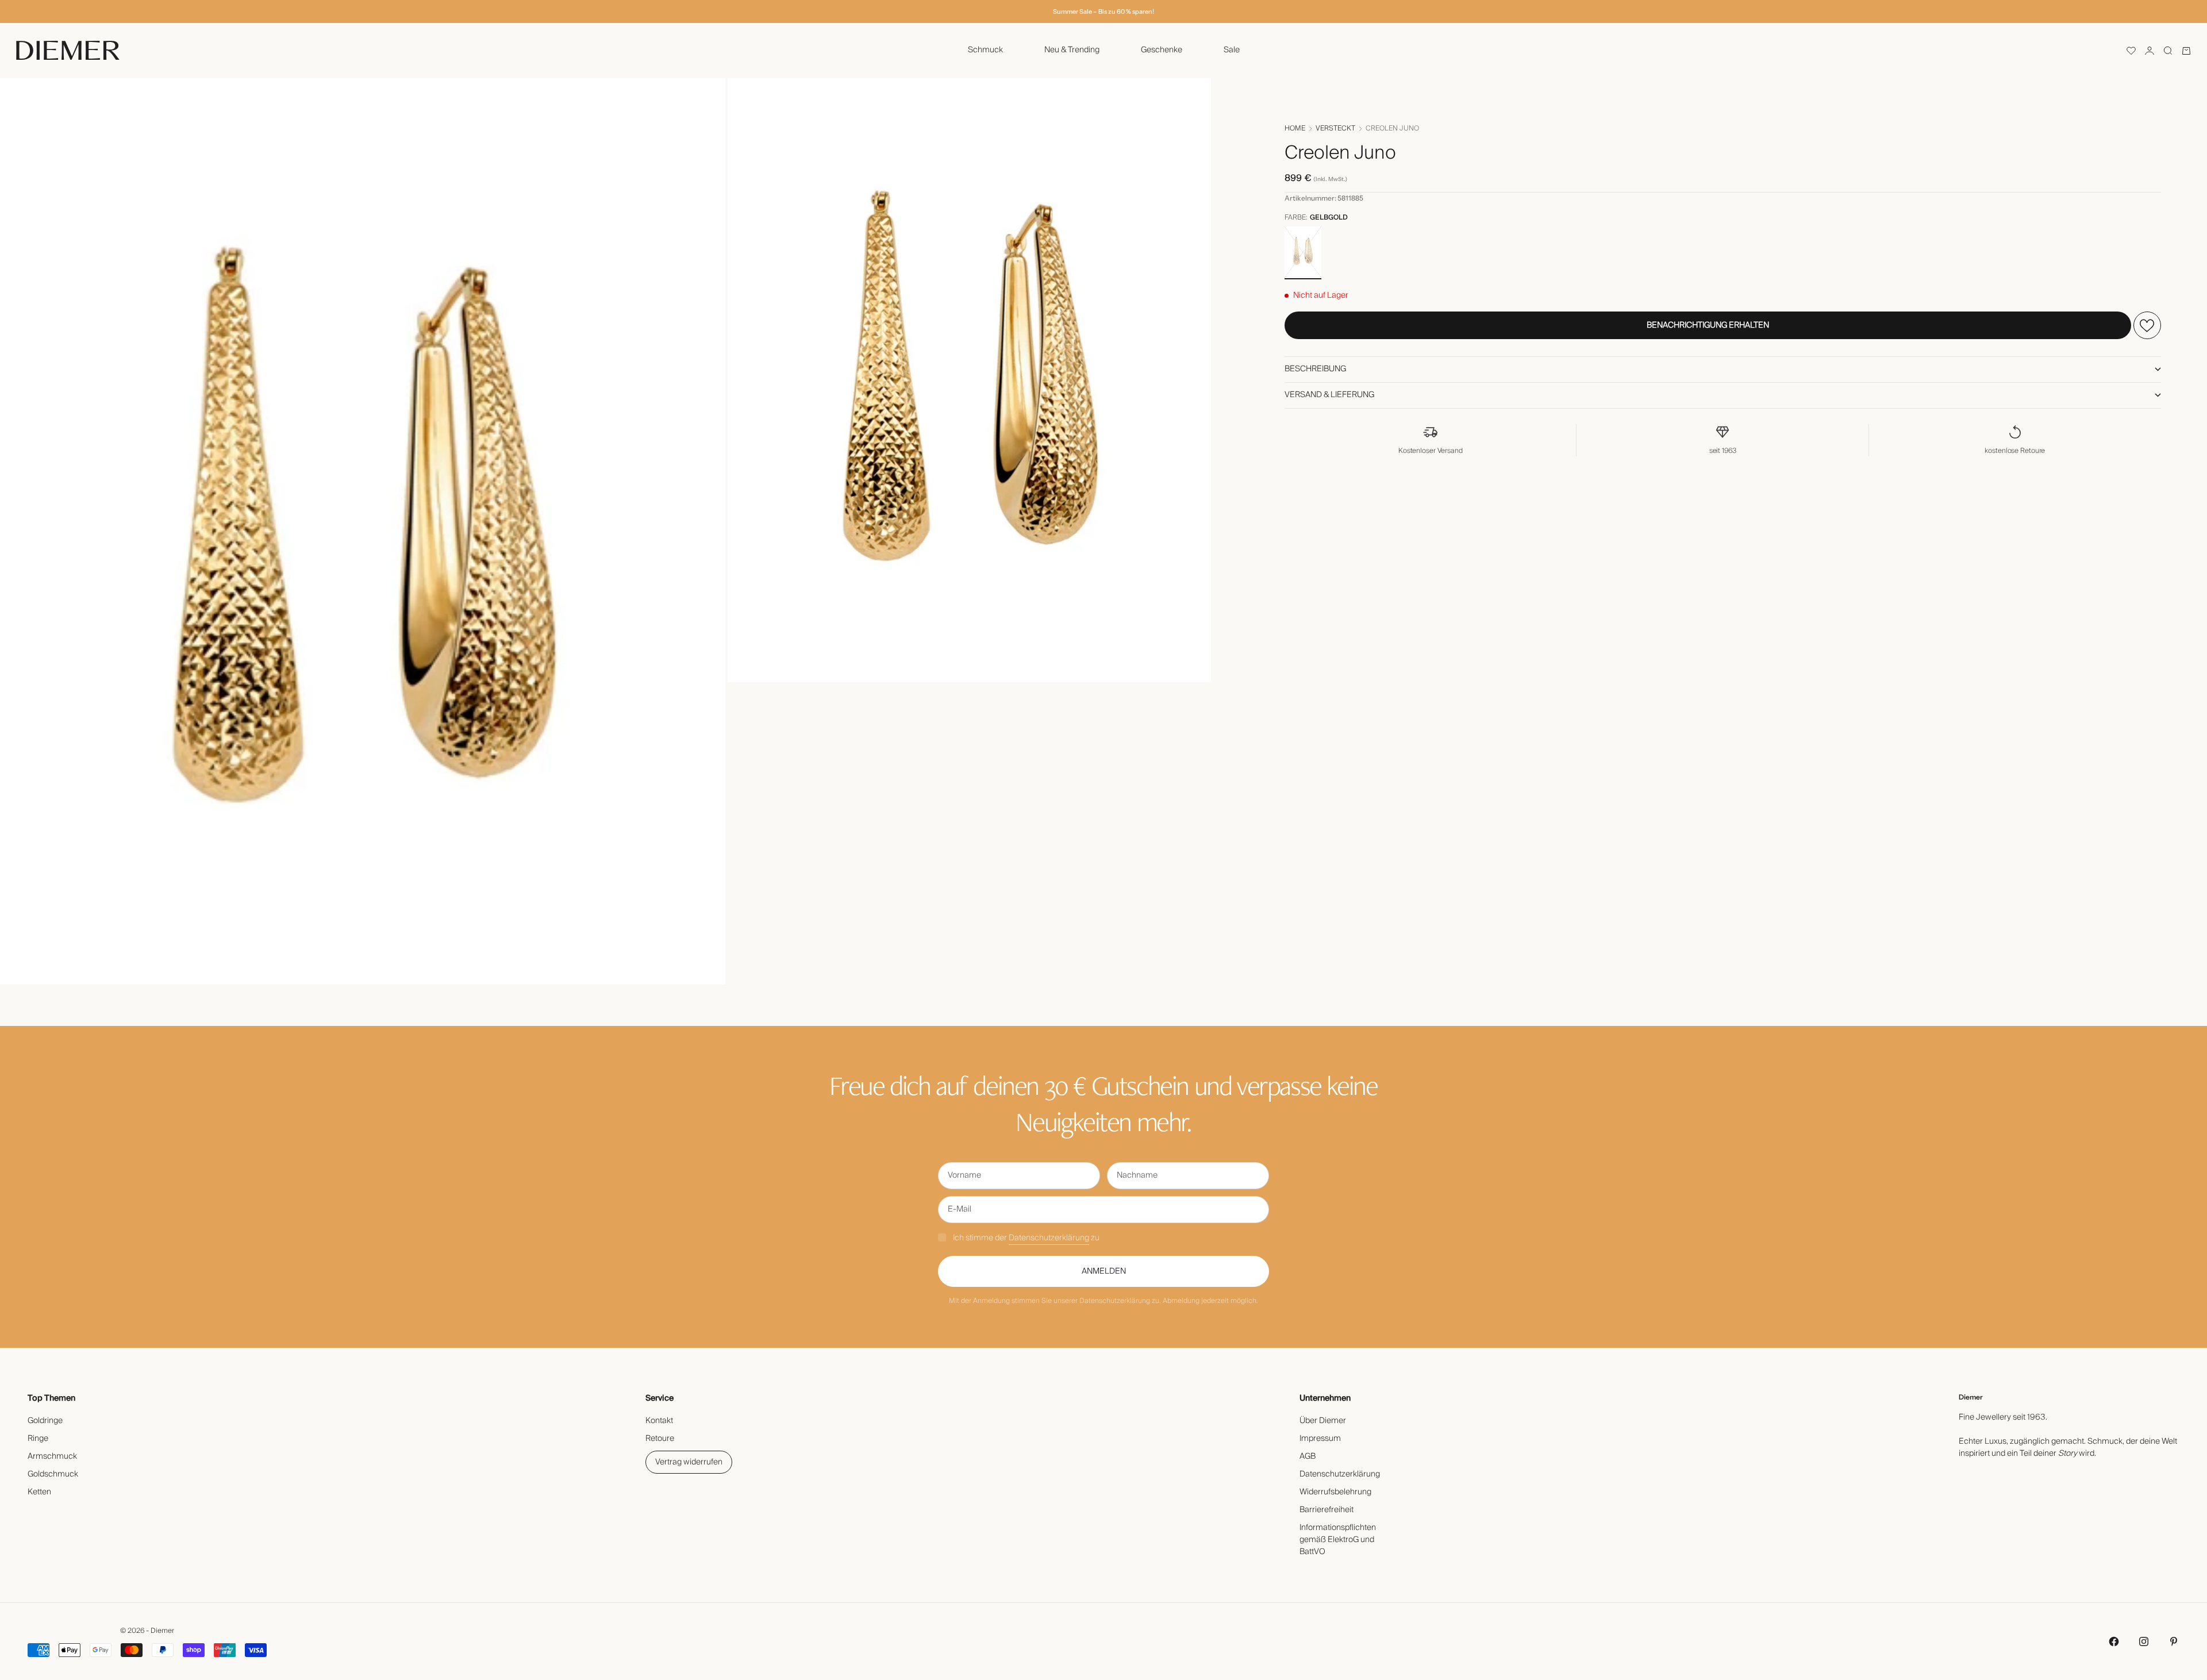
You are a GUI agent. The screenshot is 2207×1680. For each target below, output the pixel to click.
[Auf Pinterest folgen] (2174, 1641)
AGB (1308, 1456)
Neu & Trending (1072, 50)
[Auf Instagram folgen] (2144, 1641)
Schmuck (985, 50)
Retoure (660, 1439)
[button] (2131, 51)
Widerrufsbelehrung (1335, 1492)
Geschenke (1162, 50)
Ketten (39, 1492)
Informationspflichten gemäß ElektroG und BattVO (1338, 1540)
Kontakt (659, 1421)
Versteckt (1335, 129)
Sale (1232, 50)
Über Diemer (1323, 1421)
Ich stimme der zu (1026, 1238)
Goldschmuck (53, 1474)
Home (1295, 129)
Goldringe (45, 1421)
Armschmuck (52, 1456)
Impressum (1320, 1439)
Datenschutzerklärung (1049, 1238)
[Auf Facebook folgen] (2114, 1641)
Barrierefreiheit (1326, 1510)
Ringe (38, 1439)
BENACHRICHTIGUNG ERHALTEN (1708, 325)
